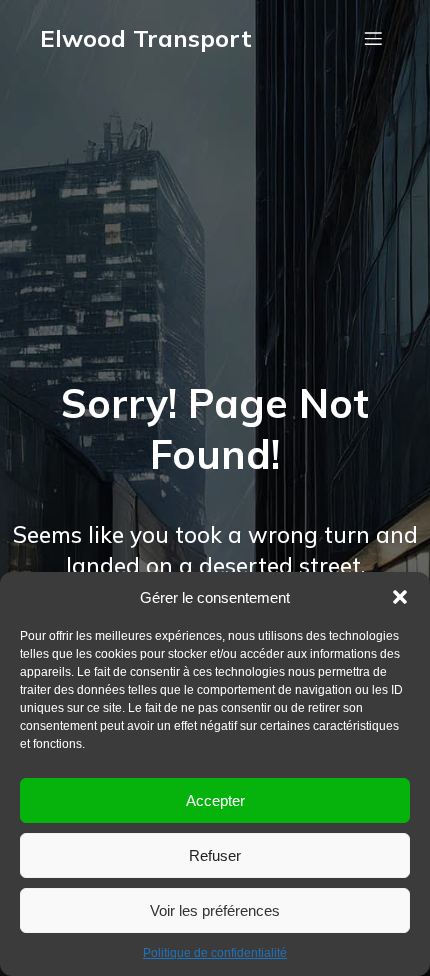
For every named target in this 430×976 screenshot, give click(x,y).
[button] (400, 597)
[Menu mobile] (373, 38)
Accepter (215, 800)
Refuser (215, 855)
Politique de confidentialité (215, 953)
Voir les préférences (215, 910)
